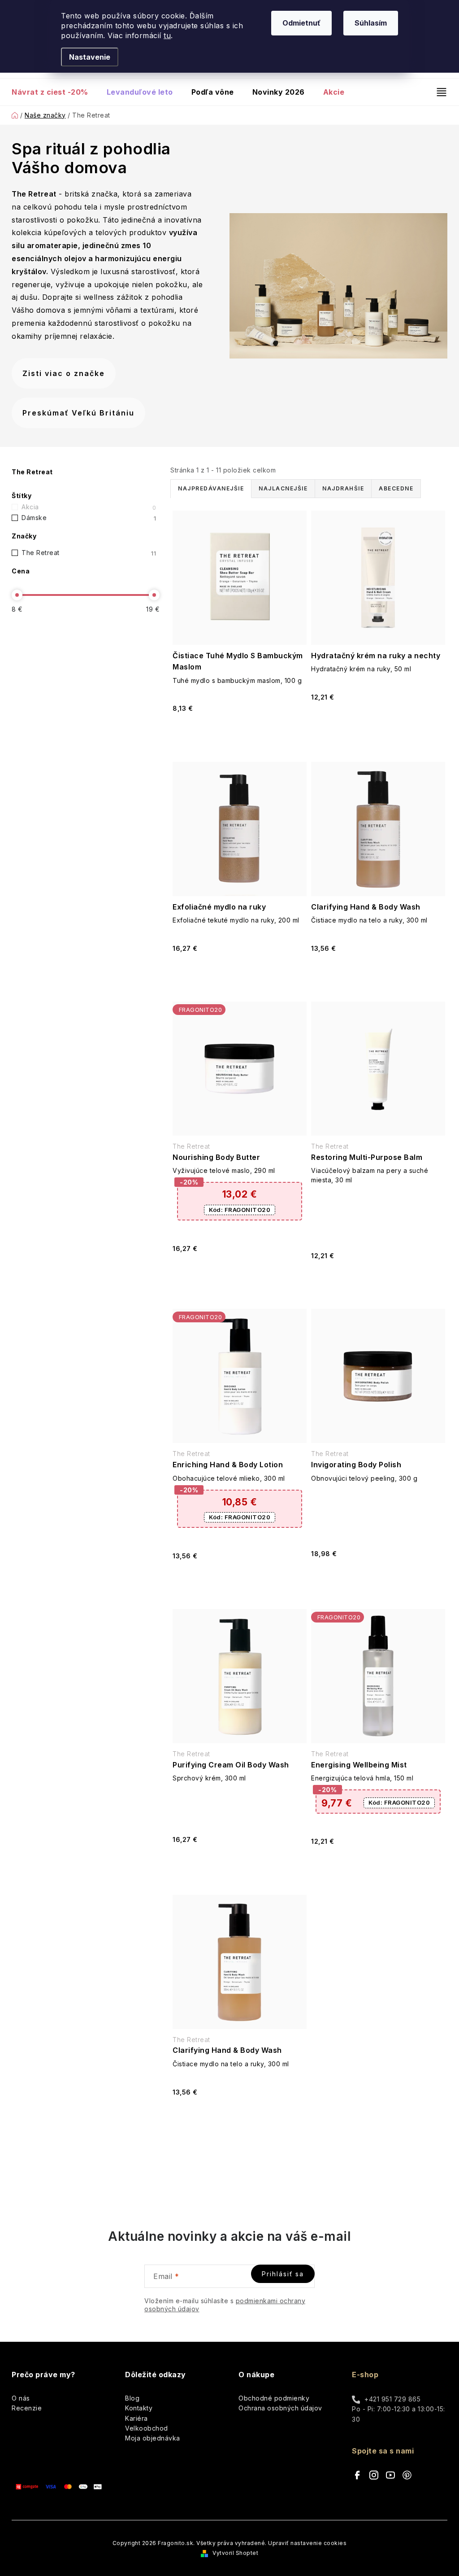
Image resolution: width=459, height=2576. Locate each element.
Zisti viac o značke (64, 373)
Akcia (89, 507)
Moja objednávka (153, 2438)
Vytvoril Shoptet (235, 2553)
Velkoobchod (147, 2428)
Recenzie (27, 2408)
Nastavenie (90, 57)
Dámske (89, 518)
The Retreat (89, 553)
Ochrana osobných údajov (280, 2408)
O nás (21, 2398)
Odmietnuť (301, 23)
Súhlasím (371, 23)
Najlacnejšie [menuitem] (283, 488)
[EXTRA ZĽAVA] (240, 1069)
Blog (132, 2398)
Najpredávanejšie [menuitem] (211, 488)
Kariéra (136, 2418)
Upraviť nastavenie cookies (307, 2543)
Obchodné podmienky (274, 2398)
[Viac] (438, 92)
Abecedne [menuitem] (396, 488)
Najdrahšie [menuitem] (343, 488)
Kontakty (139, 2408)
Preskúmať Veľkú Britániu (78, 413)
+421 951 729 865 (392, 2399)
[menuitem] (54, 92)
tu (167, 35)
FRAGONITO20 (240, 1210)
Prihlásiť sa (283, 2274)
